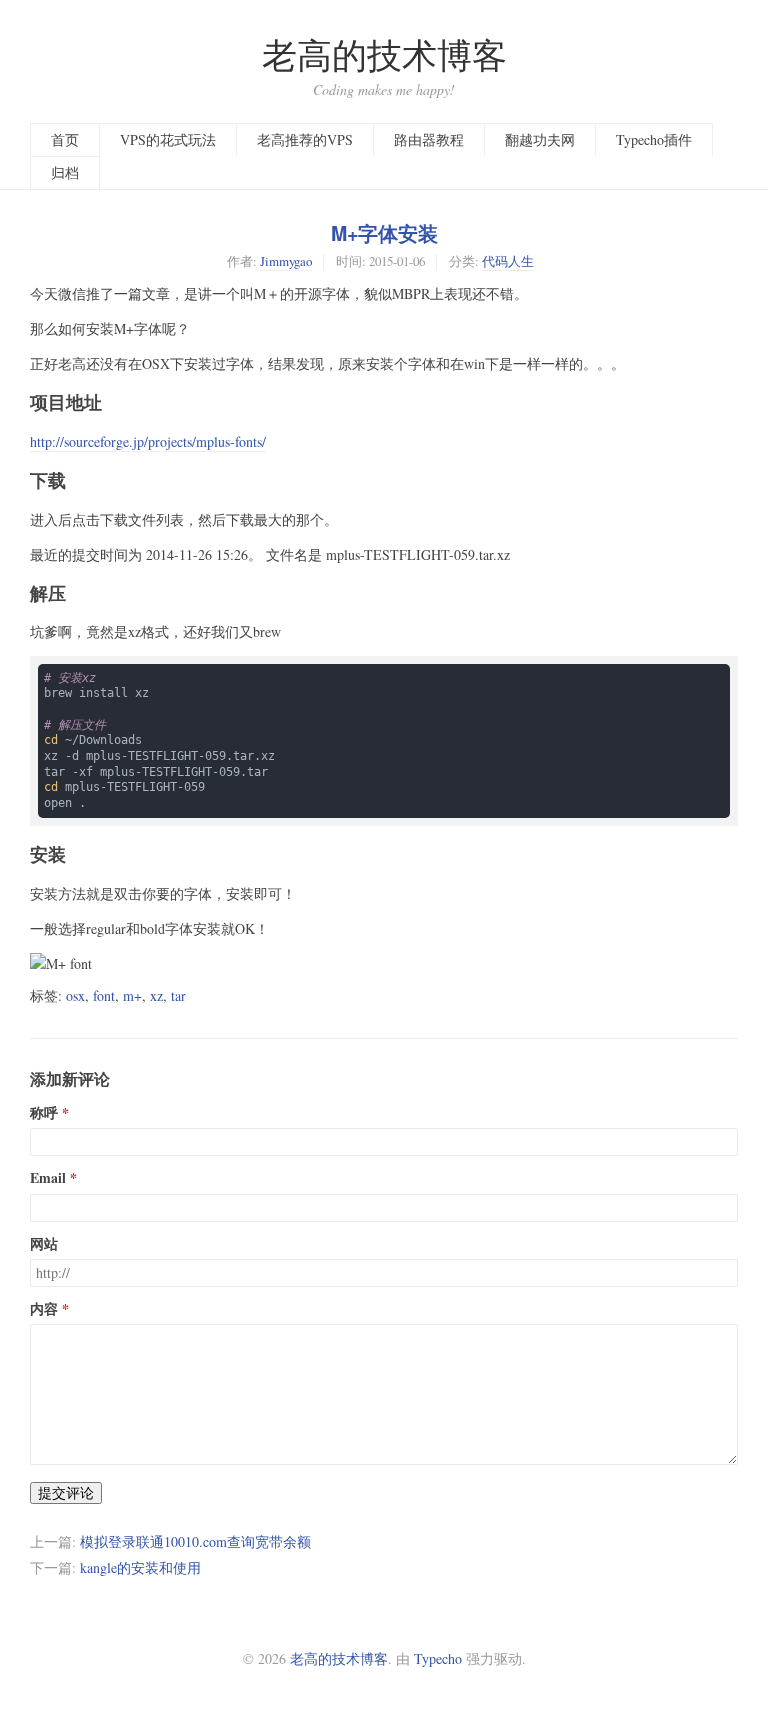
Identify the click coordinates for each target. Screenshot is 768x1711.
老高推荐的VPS (305, 139)
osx (75, 995)
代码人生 (508, 261)
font (104, 995)
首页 (65, 139)
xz (156, 995)
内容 (44, 1309)
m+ (132, 995)
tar (178, 995)
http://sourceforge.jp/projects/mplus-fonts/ (148, 441)
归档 (65, 172)
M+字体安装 (384, 233)
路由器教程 (429, 139)
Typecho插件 (654, 139)
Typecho (438, 1658)
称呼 (44, 1113)
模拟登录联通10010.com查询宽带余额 (195, 1541)
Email (48, 1178)
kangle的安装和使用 (140, 1567)
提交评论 (66, 1492)
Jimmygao (286, 261)
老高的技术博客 (384, 54)
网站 (44, 1244)
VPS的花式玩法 (168, 139)
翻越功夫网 (540, 139)
